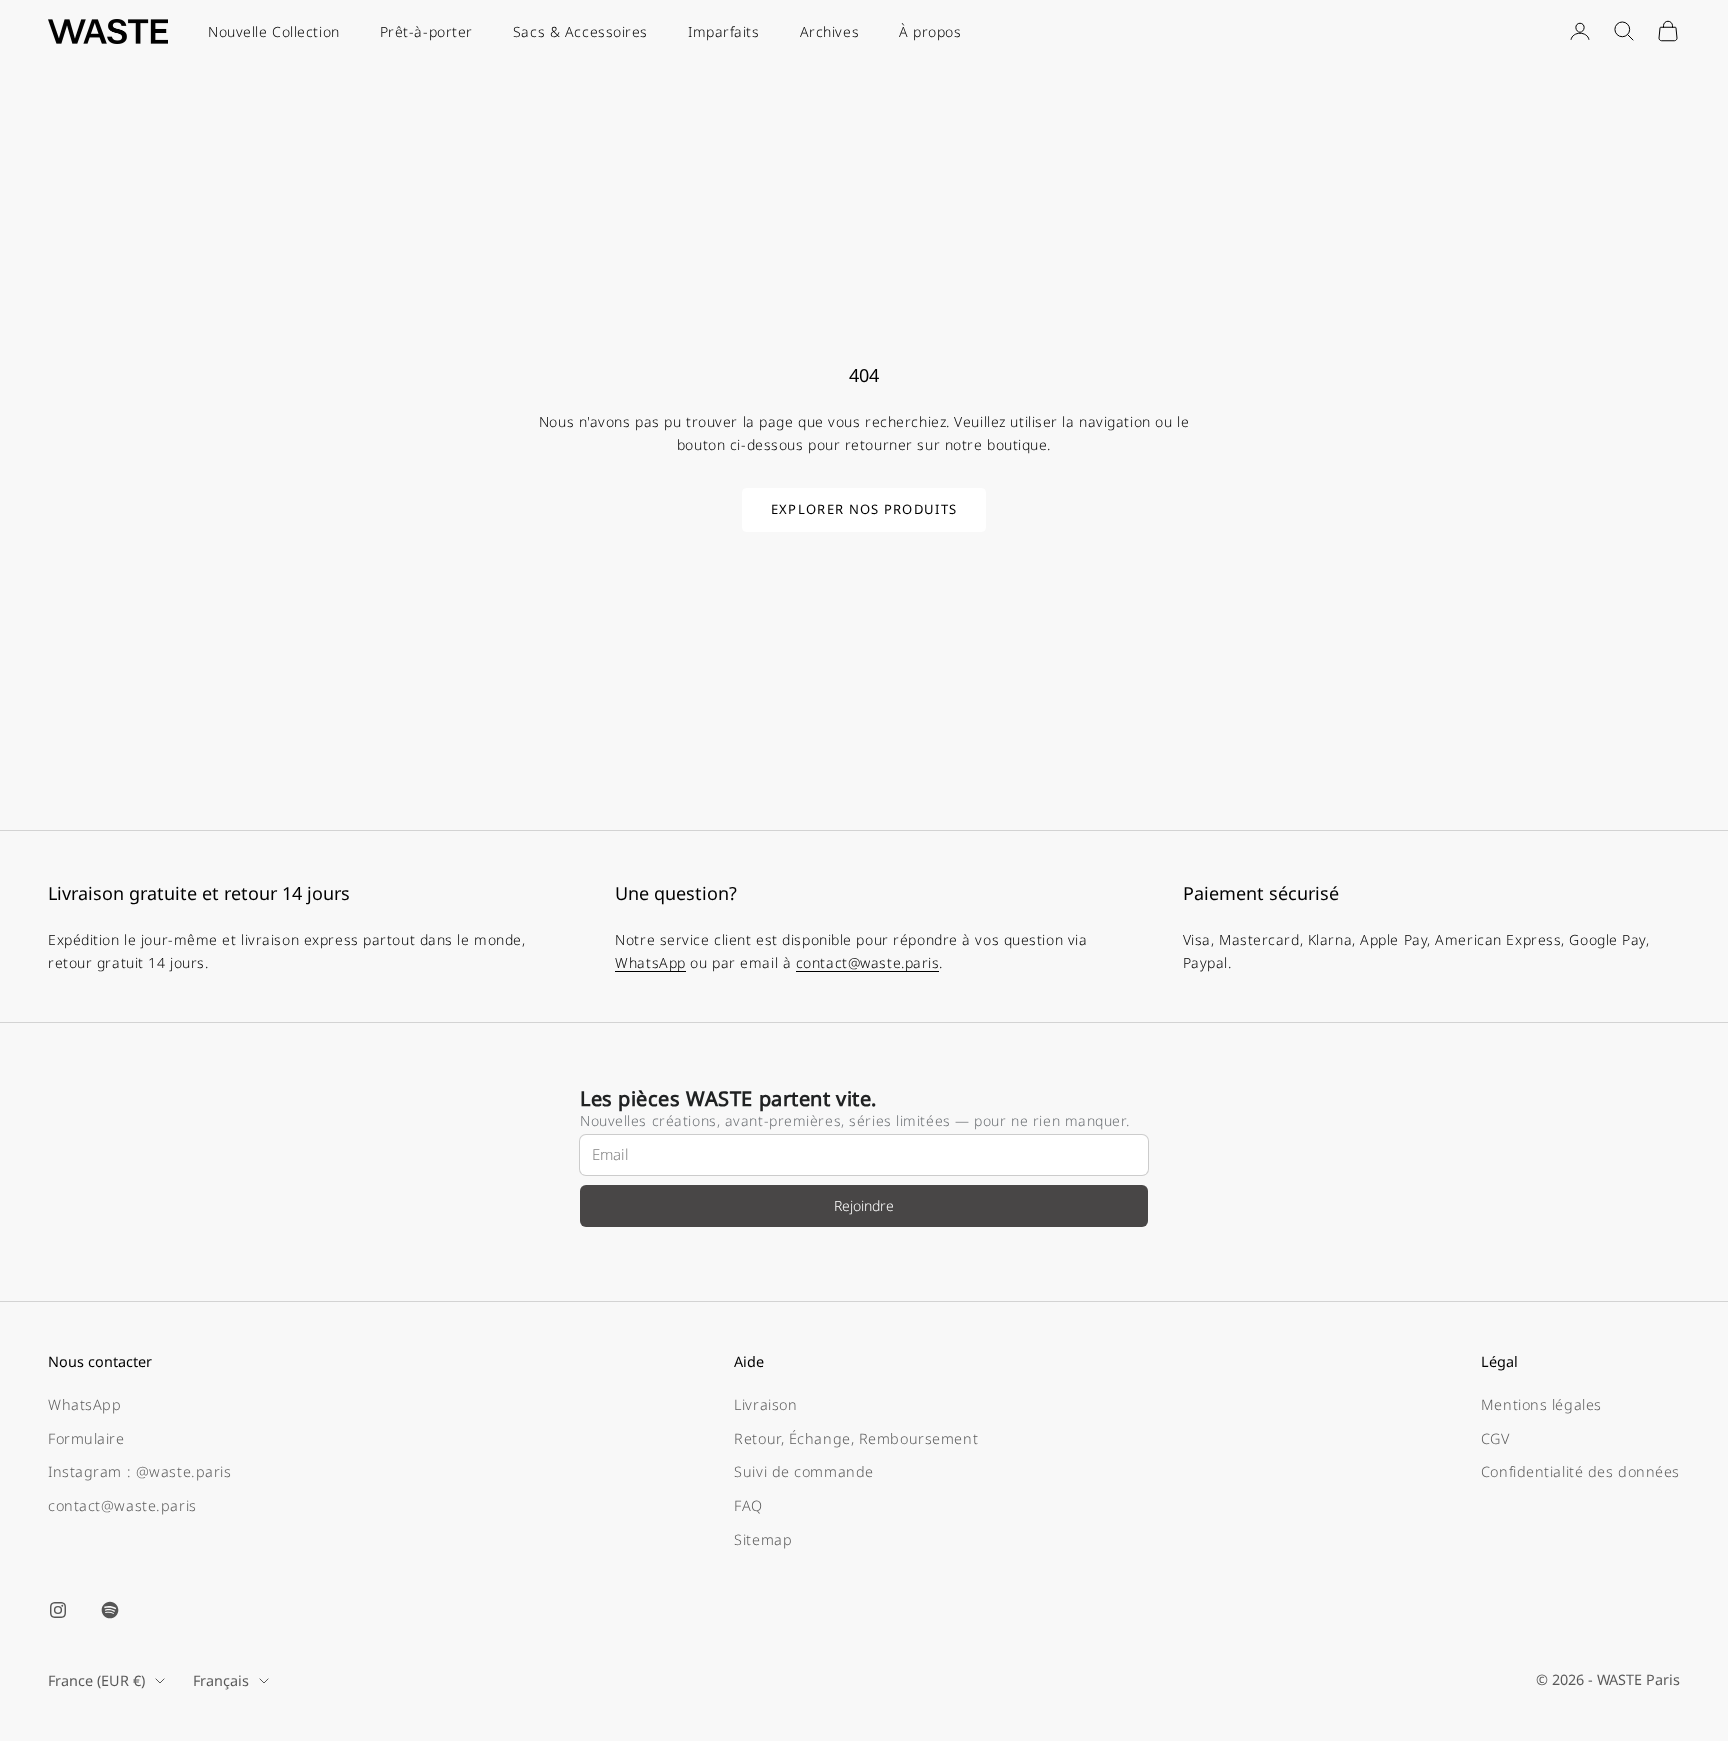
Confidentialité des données (1580, 1471)
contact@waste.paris (868, 962)
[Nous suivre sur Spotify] (110, 1610)
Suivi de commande (804, 1471)
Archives (829, 31)
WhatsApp (650, 962)
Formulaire (86, 1438)
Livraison (765, 1404)
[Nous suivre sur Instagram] (58, 1610)
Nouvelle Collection (274, 31)
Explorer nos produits (864, 509)
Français (221, 1680)
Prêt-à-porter (426, 31)
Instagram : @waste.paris (139, 1471)
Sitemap (763, 1539)
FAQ (748, 1505)
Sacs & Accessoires (580, 31)
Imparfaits (724, 31)
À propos (930, 31)
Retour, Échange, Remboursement (856, 1438)
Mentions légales (1541, 1404)
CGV (1495, 1438)
